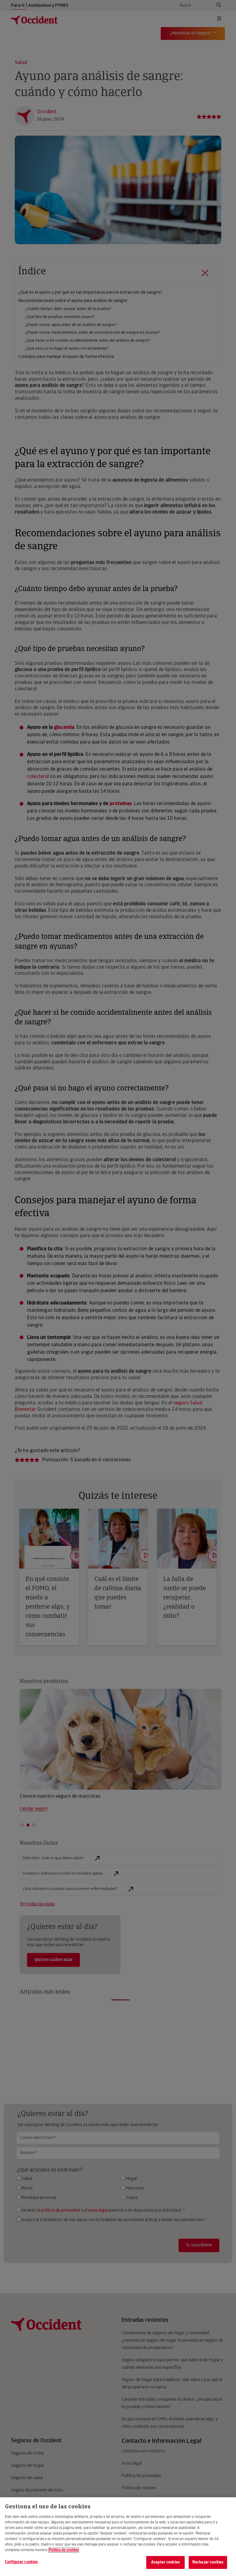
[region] (118, 2537)
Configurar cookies (21, 2562)
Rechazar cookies (208, 2562)
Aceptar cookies (165, 2562)
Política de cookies (64, 2550)
